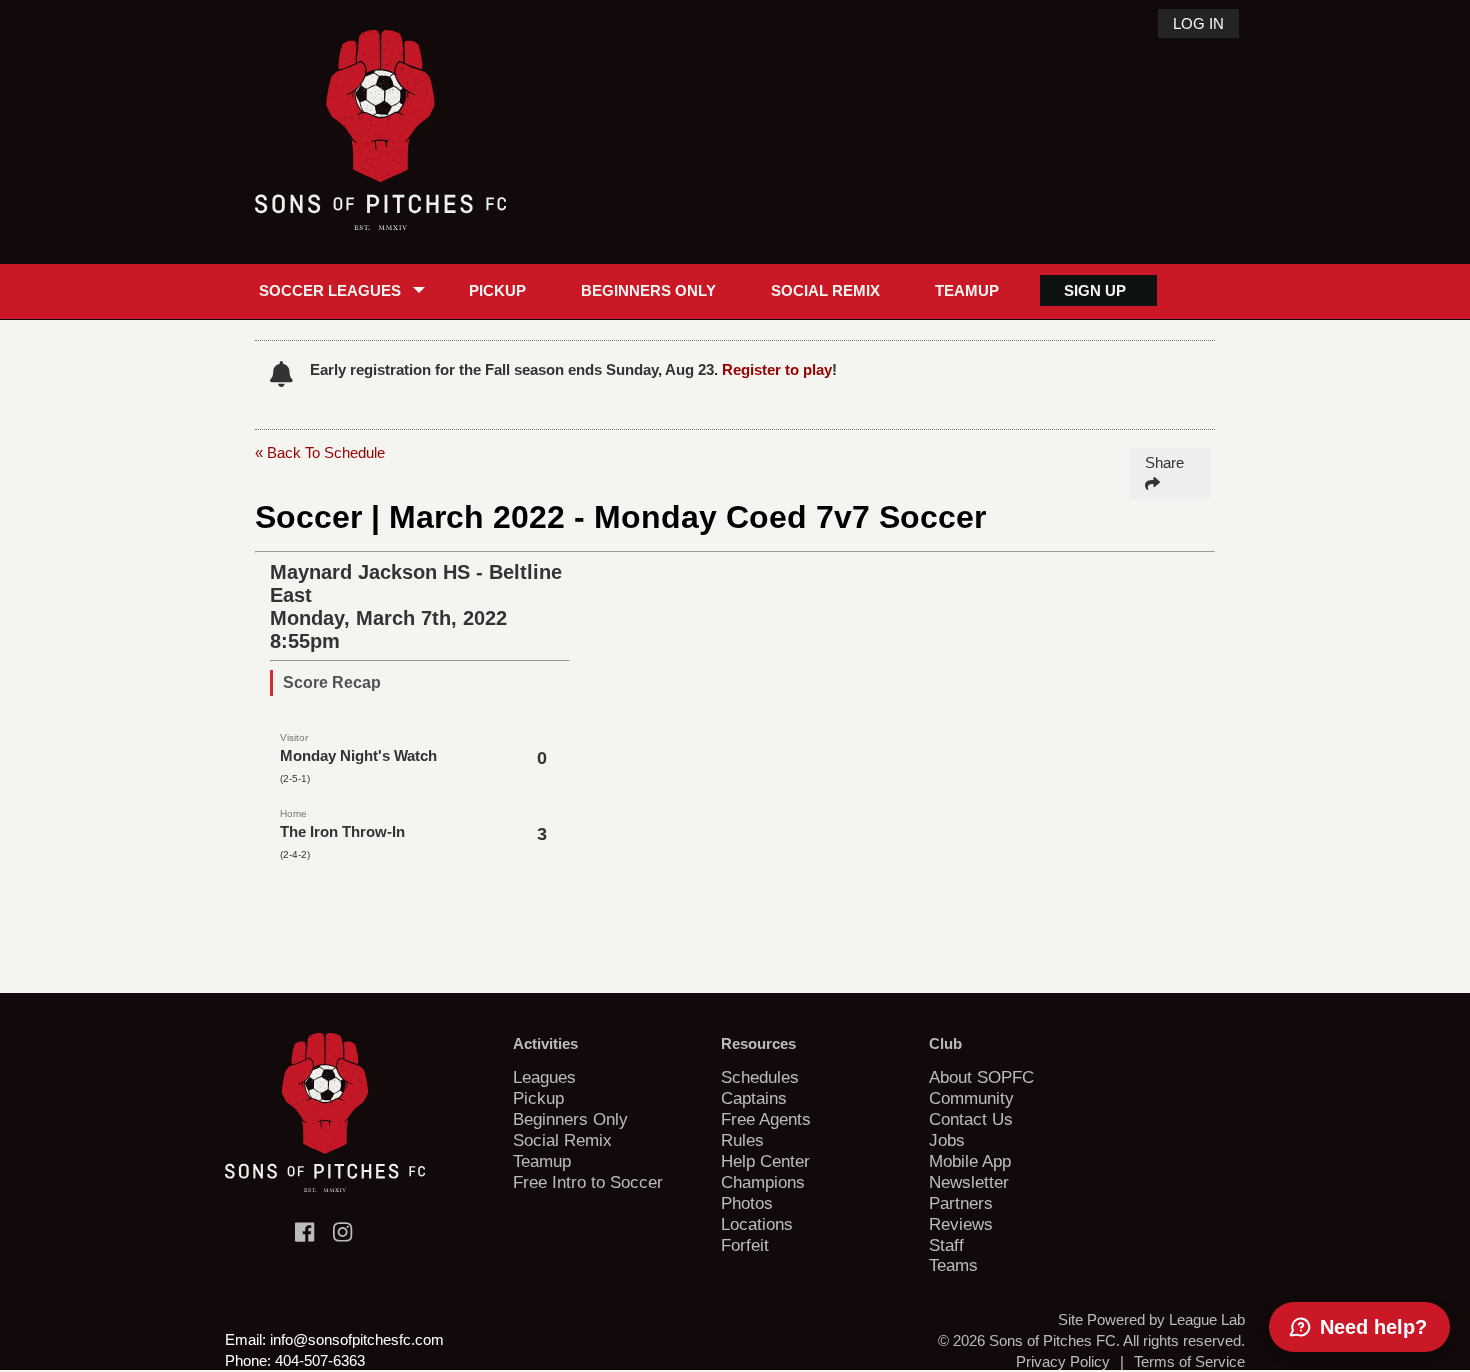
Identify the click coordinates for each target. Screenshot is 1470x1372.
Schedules (760, 1077)
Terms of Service (1189, 1361)
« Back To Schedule (320, 452)
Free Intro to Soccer (588, 1182)
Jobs (947, 1140)
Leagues (544, 1077)
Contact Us (971, 1119)
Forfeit (745, 1245)
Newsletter (969, 1182)
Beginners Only (648, 290)
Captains (754, 1098)
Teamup (967, 290)
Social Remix (825, 290)
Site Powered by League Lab (1151, 1319)
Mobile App (970, 1161)
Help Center (765, 1161)
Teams (953, 1265)
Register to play (777, 369)
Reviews (961, 1224)
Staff (946, 1245)
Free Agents (766, 1119)
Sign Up (1095, 290)
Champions (763, 1182)
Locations (757, 1224)
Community (971, 1098)
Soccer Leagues (330, 290)
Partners (961, 1203)
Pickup (497, 290)
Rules (742, 1140)
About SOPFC (981, 1077)
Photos (747, 1203)
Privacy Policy (1063, 1361)
